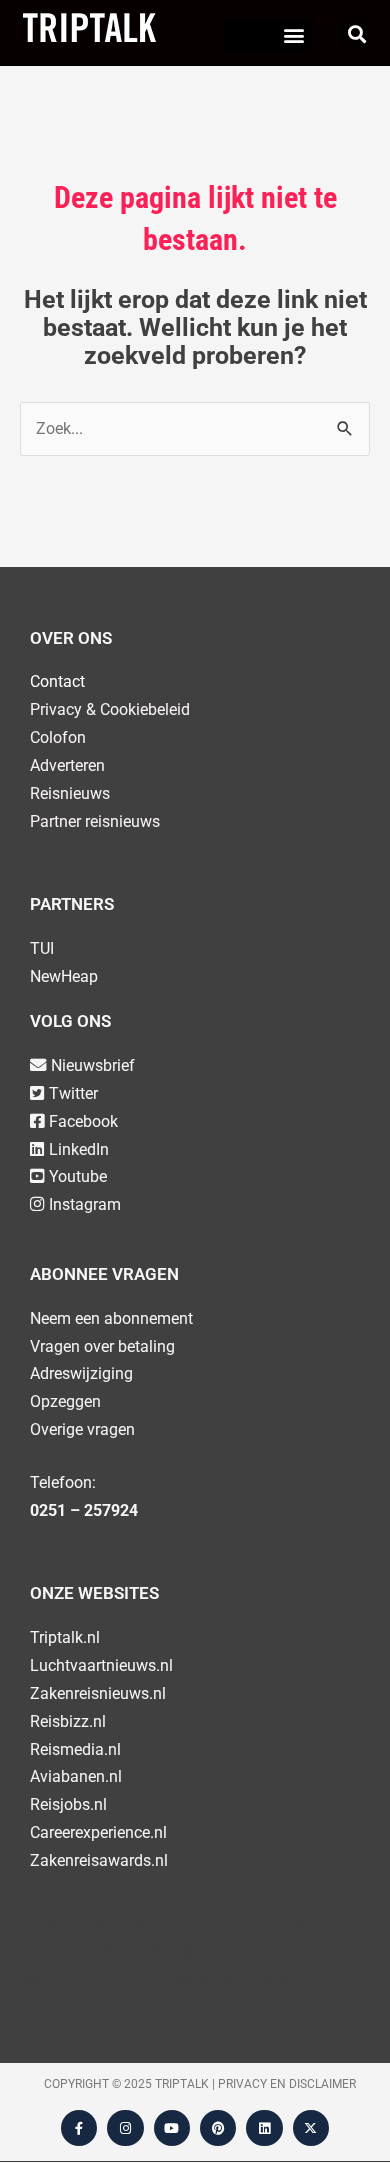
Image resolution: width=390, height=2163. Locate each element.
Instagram (85, 1204)
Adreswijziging (81, 1373)
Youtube (78, 1176)
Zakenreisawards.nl (99, 1860)
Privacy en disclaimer (287, 2084)
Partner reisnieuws (95, 821)
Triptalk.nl (65, 1637)
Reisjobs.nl (68, 1804)
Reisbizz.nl (68, 1721)
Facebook (83, 1121)
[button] (294, 35)
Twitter (73, 1093)
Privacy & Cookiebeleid (110, 709)
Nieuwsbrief (93, 1065)
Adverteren (67, 765)
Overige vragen (82, 1429)
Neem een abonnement (111, 1318)
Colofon (58, 737)
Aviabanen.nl (76, 1776)
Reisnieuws (70, 793)
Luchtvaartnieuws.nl (101, 1665)
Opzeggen (65, 1401)
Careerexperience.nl (98, 1832)
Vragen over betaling (102, 1346)
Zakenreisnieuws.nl (98, 1693)
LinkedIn (79, 1149)
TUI (42, 948)
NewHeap (64, 976)
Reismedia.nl (75, 1749)
